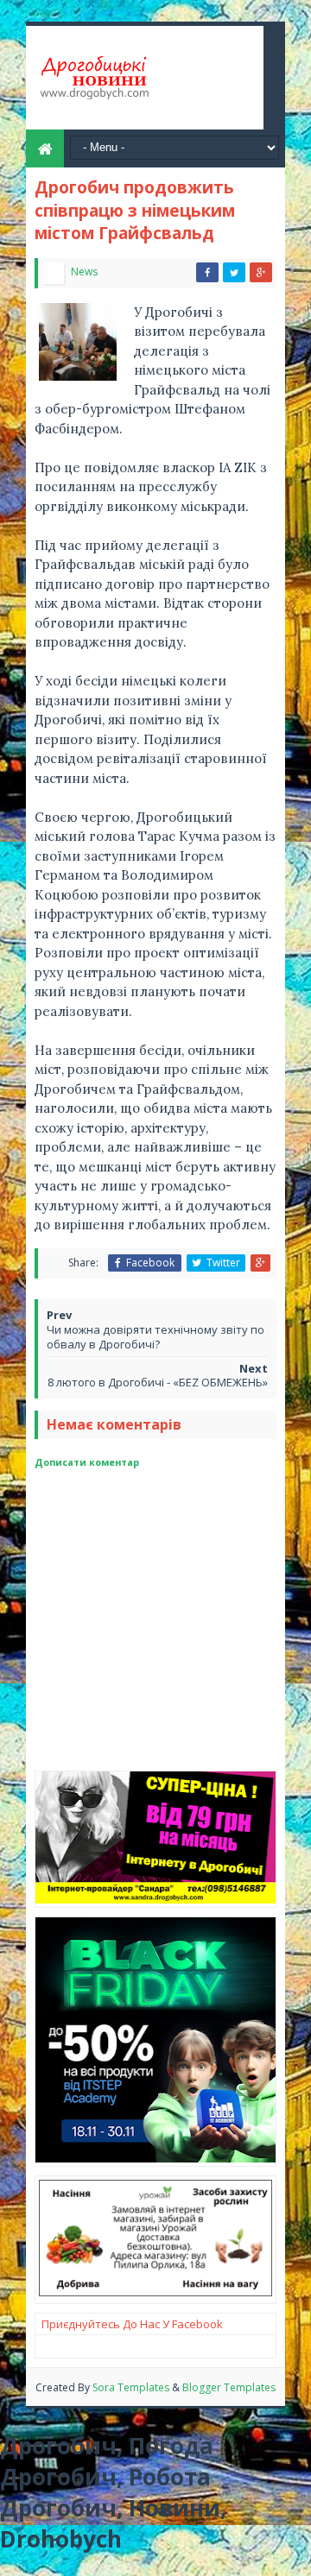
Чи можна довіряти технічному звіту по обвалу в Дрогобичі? (155, 1337)
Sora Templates (131, 2387)
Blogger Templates (229, 2387)
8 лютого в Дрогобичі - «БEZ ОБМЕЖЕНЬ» (158, 1382)
